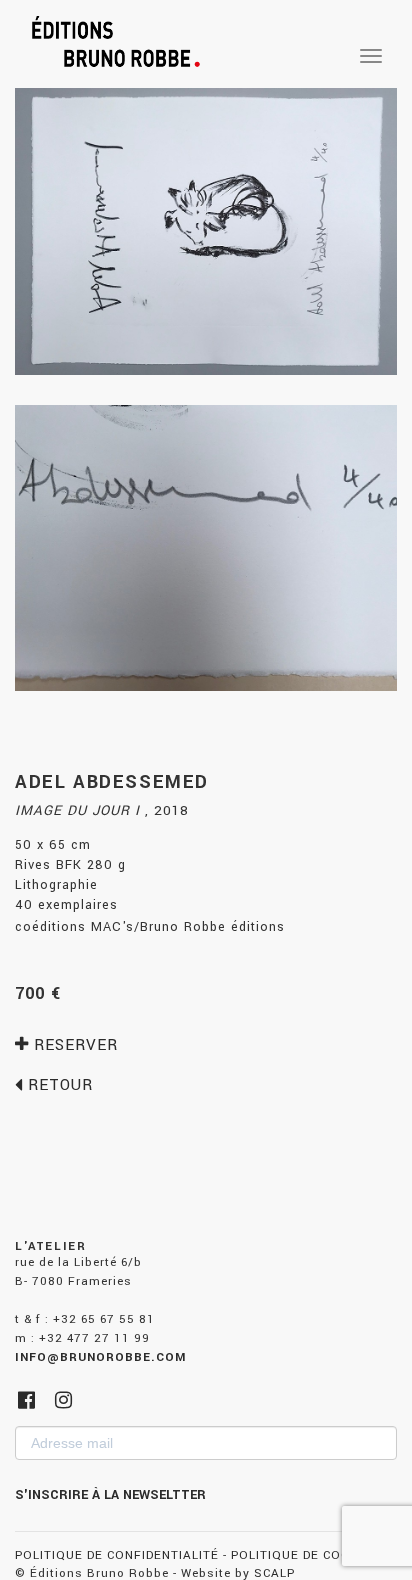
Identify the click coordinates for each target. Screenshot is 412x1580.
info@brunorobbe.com (100, 1357)
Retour (58, 1085)
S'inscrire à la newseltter (110, 1495)
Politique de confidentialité (117, 1555)
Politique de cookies (305, 1555)
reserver (73, 1045)
